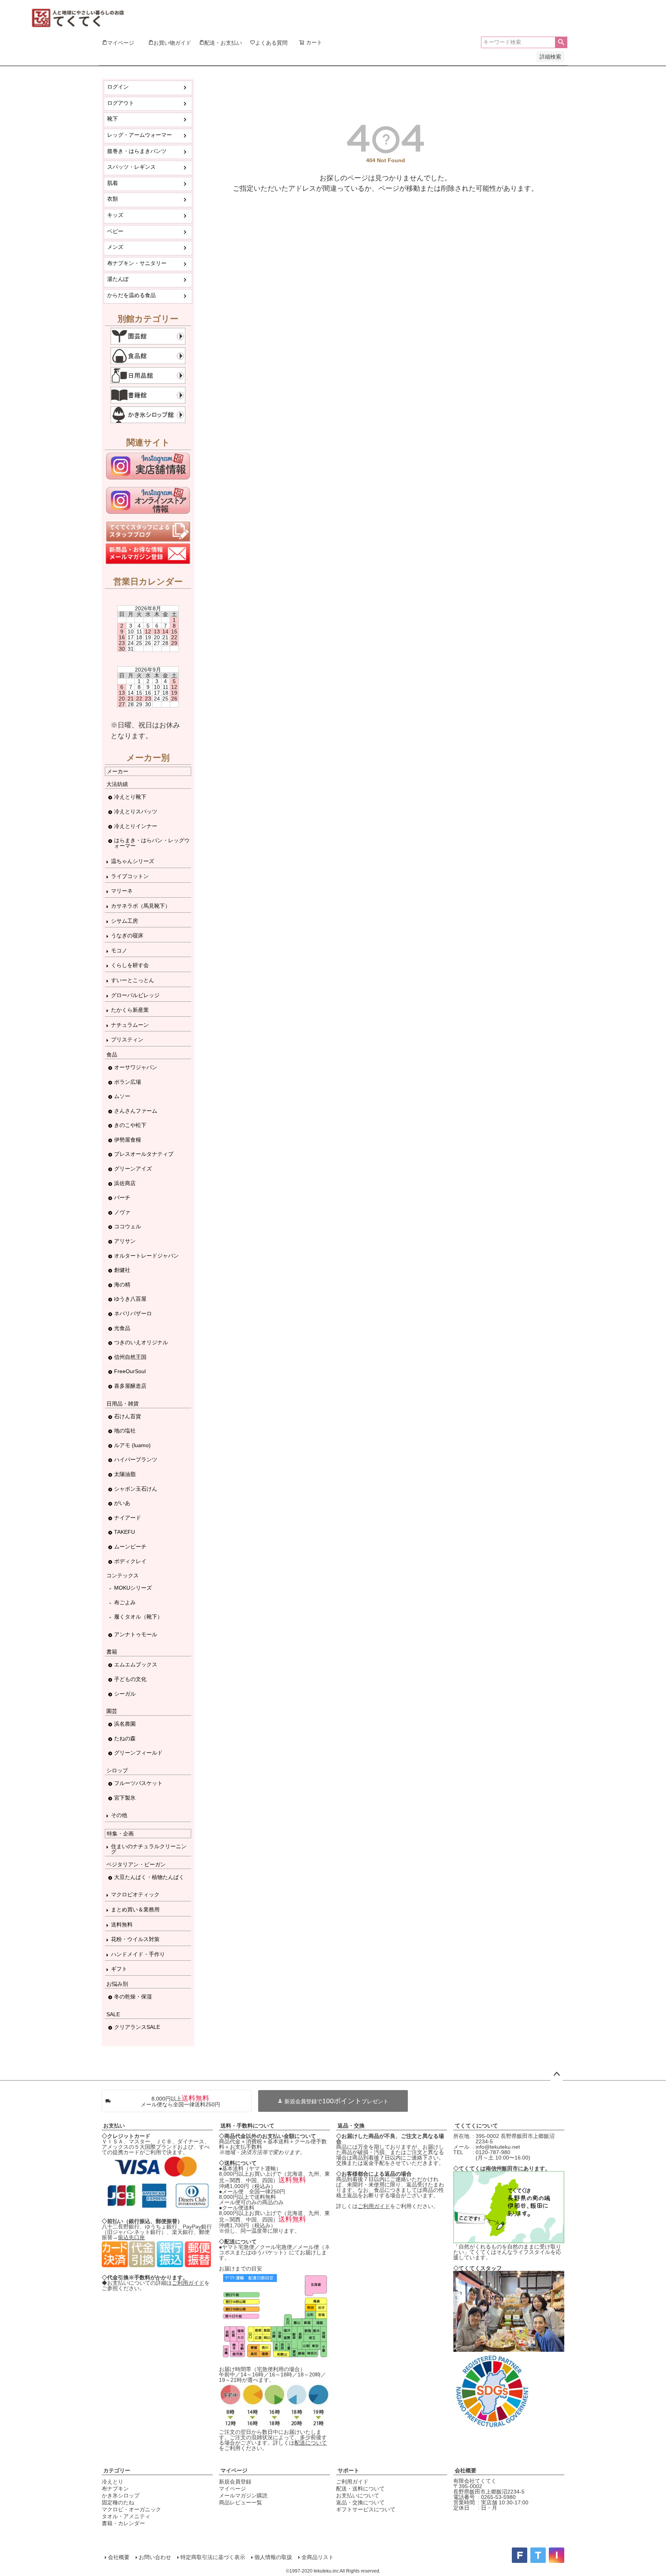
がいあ (122, 1503)
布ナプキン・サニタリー (137, 263)
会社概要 (466, 2470)
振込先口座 (131, 2237)
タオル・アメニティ (126, 2516)
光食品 (122, 1328)
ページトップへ (557, 2074)
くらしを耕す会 (130, 965)
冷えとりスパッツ (136, 811)
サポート (348, 2470)
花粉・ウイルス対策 (135, 1939)
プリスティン (127, 1039)
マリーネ (122, 891)
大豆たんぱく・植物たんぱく (149, 1877)
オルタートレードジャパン (146, 1256)
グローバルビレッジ (135, 995)
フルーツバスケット (138, 1783)
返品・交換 (351, 2126)
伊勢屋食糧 (128, 1140)
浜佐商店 (125, 1183)
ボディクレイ (130, 1561)
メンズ (115, 247)
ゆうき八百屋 (130, 1299)
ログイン (118, 87)
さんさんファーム (136, 1111)
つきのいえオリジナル (141, 1342)
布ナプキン (115, 2489)
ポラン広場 (128, 1082)
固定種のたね (118, 2502)
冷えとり (113, 2482)
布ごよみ (125, 1602)
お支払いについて (358, 2495)
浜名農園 (125, 1724)
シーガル (125, 1694)
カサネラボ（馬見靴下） (141, 906)
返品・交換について (360, 2502)
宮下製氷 (125, 1798)
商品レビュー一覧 (240, 2502)
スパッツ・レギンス (131, 167)
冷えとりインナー (136, 826)
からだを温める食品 (131, 295)
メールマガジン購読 (243, 2495)
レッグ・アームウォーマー (140, 135)
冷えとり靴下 (130, 797)
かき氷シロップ (121, 2495)
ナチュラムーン (130, 1025)
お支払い (114, 2126)
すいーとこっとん (133, 980)
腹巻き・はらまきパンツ (137, 151)
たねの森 (125, 1738)
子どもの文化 (130, 1679)
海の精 (122, 1285)
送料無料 (122, 1924)
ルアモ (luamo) (132, 1445)
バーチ (122, 1197)
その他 (119, 1815)
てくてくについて (476, 2126)
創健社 (122, 1270)
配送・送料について (360, 2489)
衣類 (113, 199)
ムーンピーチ (130, 1547)
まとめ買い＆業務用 (135, 1909)
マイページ (234, 2470)
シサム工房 (124, 921)
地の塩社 (125, 1431)
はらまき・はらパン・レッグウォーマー (152, 843)
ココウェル (128, 1226)
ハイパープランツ (136, 1459)
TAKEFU (124, 1532)
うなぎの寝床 (127, 935)
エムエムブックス (136, 1664)
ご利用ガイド (188, 2283)
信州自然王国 (130, 1357)
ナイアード (128, 1518)
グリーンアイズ (133, 1169)
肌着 (113, 183)
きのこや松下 (130, 1125)
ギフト (119, 1969)
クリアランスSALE (137, 2027)
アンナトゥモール (136, 1634)
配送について (311, 2443)
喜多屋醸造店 (130, 1386)
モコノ (119, 950)
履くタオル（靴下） (138, 1617)
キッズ (115, 215)
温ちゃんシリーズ (133, 861)
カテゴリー (117, 2470)
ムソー (122, 1096)
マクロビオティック (135, 1894)
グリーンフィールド (138, 1753)
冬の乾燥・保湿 (133, 1997)
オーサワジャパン (136, 1067)
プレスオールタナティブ (144, 1154)
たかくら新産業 (130, 1010)
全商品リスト (318, 2557)
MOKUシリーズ (133, 1588)
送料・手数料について (247, 2126)
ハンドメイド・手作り (138, 1954)
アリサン (125, 1241)
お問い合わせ (155, 2557)
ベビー (115, 231)
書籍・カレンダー (123, 2523)
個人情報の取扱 (273, 2557)
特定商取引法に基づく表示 (213, 2557)
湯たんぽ (118, 279)
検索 (561, 42)
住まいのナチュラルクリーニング (149, 1849)
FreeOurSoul (130, 1371)
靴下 (113, 119)
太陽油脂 (125, 1474)
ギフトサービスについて (366, 2509)
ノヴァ (122, 1212)
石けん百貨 (128, 1416)
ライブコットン (130, 876)
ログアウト (121, 103)
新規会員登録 (235, 2482)
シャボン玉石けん (136, 1489)
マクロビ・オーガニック (131, 2509)
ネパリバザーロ (133, 1313)
